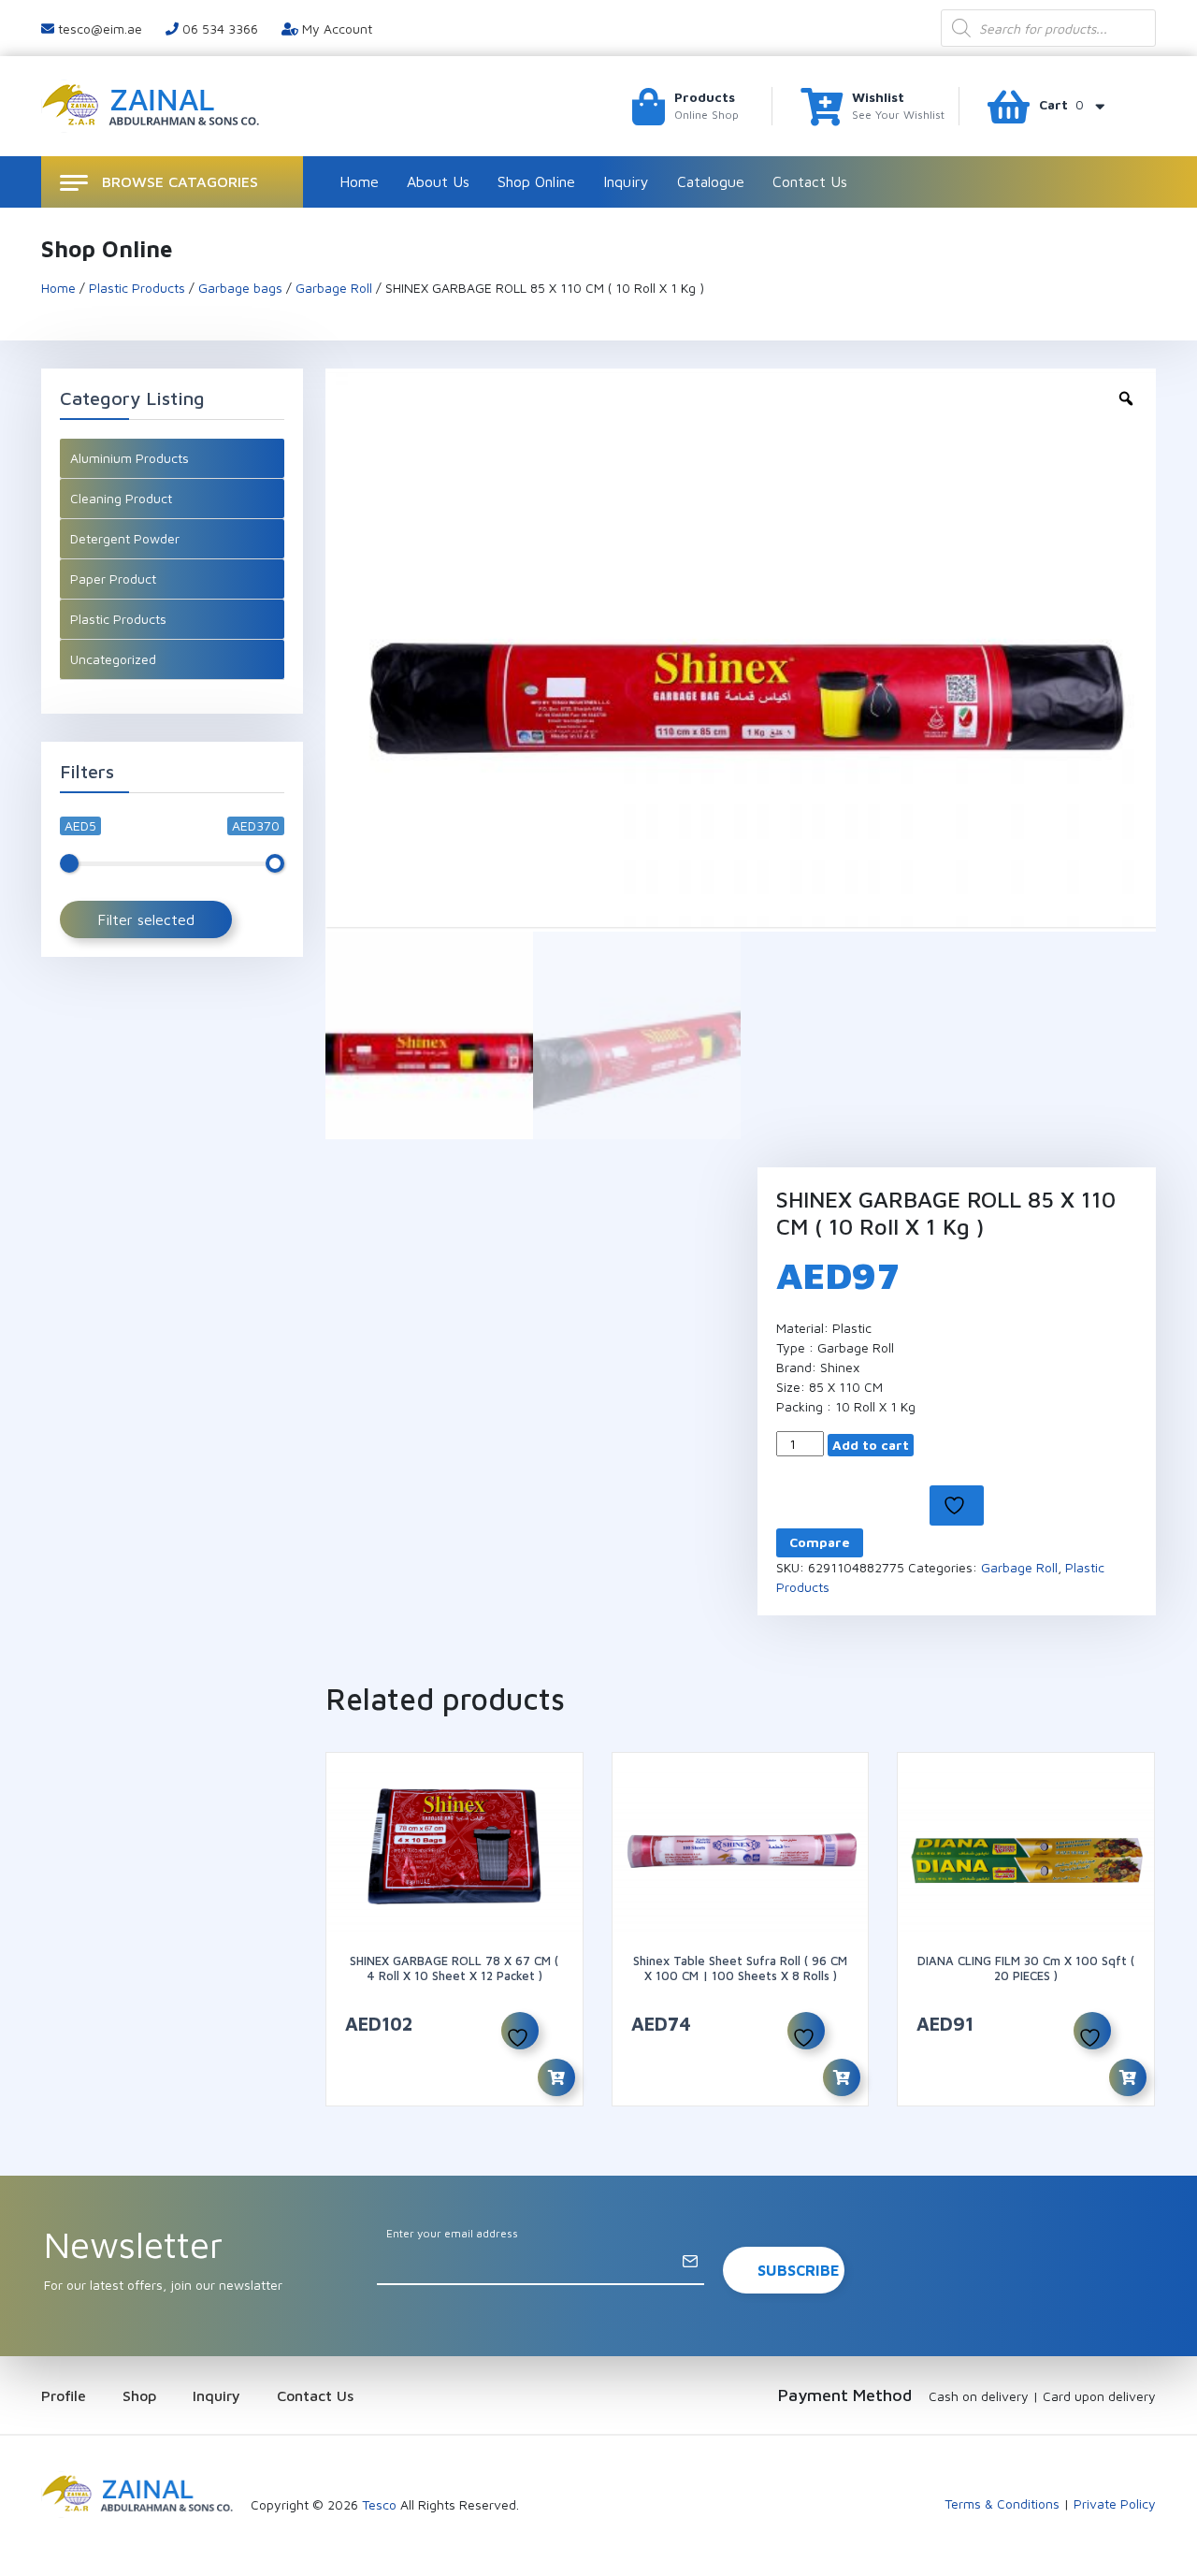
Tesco (379, 2504)
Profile (64, 2395)
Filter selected (146, 919)
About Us (438, 181)
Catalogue (711, 181)
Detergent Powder (125, 538)
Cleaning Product (121, 498)
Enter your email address (452, 2233)
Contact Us (810, 181)
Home (359, 181)
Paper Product (113, 579)
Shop (139, 2395)
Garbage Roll (334, 288)
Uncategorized (113, 659)
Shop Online (536, 181)
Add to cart (871, 1445)
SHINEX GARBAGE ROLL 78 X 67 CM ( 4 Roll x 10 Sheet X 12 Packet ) (454, 1968)
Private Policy (1115, 2504)
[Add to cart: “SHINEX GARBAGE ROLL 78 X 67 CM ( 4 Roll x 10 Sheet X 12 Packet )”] (556, 2077)
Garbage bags (240, 288)
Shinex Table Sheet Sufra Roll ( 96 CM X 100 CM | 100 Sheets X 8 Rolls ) (740, 1968)
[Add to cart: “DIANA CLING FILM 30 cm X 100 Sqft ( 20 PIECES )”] (1128, 2077)
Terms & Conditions (1002, 2504)
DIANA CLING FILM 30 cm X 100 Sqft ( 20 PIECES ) (1026, 1968)
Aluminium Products (130, 458)
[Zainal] (153, 104)
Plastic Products (137, 288)
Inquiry (626, 181)
